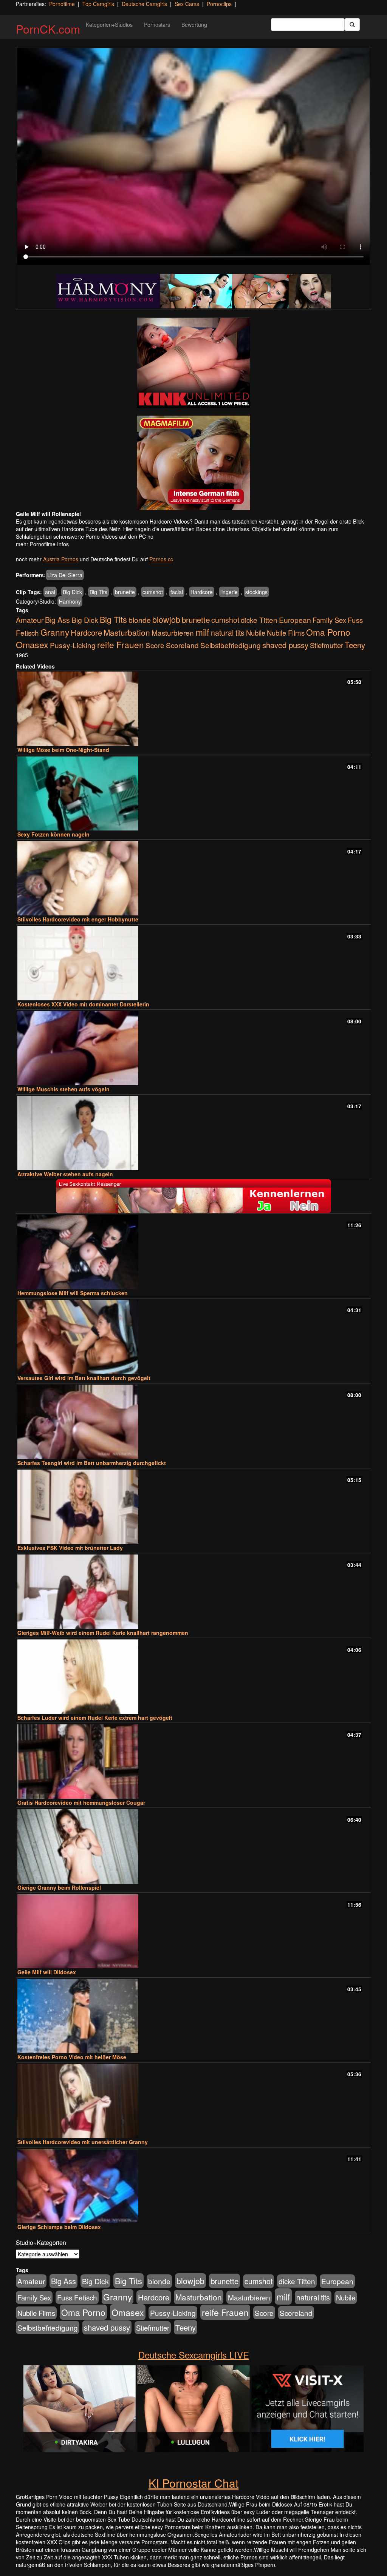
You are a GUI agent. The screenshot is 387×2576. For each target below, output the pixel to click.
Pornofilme (62, 4)
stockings (256, 592)
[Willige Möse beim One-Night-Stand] (193, 709)
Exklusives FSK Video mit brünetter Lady (70, 1548)
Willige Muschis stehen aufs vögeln (63, 1089)
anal (50, 592)
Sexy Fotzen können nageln (53, 834)
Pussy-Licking (73, 645)
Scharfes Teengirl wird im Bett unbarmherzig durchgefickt (92, 1463)
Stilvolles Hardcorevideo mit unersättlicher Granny (83, 2142)
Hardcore (202, 592)
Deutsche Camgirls (144, 4)
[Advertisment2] (193, 463)
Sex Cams (187, 4)
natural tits (228, 633)
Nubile (256, 633)
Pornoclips (219, 4)
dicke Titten (259, 620)
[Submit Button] (352, 25)
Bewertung (194, 25)
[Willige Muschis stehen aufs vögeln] (193, 1048)
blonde (140, 620)
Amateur (30, 620)
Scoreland (182, 645)
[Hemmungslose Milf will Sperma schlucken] (193, 1252)
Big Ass (57, 620)
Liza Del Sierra (65, 575)
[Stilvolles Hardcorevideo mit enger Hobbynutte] (193, 878)
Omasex (32, 644)
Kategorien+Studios (109, 25)
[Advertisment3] (193, 1196)
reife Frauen (121, 644)
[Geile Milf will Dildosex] (193, 1931)
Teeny (355, 645)
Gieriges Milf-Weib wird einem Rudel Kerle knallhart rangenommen (103, 1633)
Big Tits (98, 592)
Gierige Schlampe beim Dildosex (59, 2227)
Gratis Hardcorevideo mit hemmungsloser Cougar (81, 1803)
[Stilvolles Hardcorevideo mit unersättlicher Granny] (193, 2101)
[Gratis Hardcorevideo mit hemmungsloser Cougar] (193, 1762)
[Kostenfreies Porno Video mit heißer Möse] (193, 2016)
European (295, 620)
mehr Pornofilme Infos (42, 544)
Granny (55, 632)
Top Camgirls (98, 4)
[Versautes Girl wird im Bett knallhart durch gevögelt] (193, 1337)
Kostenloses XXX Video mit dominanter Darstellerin (83, 1004)
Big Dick (72, 592)
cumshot (153, 592)
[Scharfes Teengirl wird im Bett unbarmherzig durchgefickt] (193, 1422)
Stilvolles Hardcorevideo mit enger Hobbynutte (78, 919)
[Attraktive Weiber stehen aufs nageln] (193, 1133)
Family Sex (329, 620)
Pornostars (157, 25)
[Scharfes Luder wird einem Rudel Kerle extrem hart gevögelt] (193, 1677)
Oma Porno (328, 632)
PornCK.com (48, 29)
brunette (125, 592)
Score (155, 645)
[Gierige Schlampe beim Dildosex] (193, 2186)
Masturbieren (173, 632)
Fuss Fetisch (77, 2297)
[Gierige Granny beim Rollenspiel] (193, 1846)
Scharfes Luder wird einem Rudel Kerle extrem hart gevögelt (95, 1718)
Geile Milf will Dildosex (47, 1972)
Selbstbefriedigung (231, 645)
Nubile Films (286, 633)
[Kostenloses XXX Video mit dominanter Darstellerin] (193, 963)
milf (202, 632)
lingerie (229, 592)
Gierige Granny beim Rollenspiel (59, 1887)
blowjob (166, 619)
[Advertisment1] (193, 363)
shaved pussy (285, 645)
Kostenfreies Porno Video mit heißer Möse (72, 2057)
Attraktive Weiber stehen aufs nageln (65, 1174)
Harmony (70, 601)
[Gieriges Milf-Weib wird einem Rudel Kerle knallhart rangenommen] (193, 1592)
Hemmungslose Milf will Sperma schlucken (73, 1293)
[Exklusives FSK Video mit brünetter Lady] (193, 1507)
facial (177, 592)
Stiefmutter (327, 645)
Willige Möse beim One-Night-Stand (63, 750)
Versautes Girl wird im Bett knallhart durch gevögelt (84, 1378)
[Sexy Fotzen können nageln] (193, 794)
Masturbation (127, 632)
